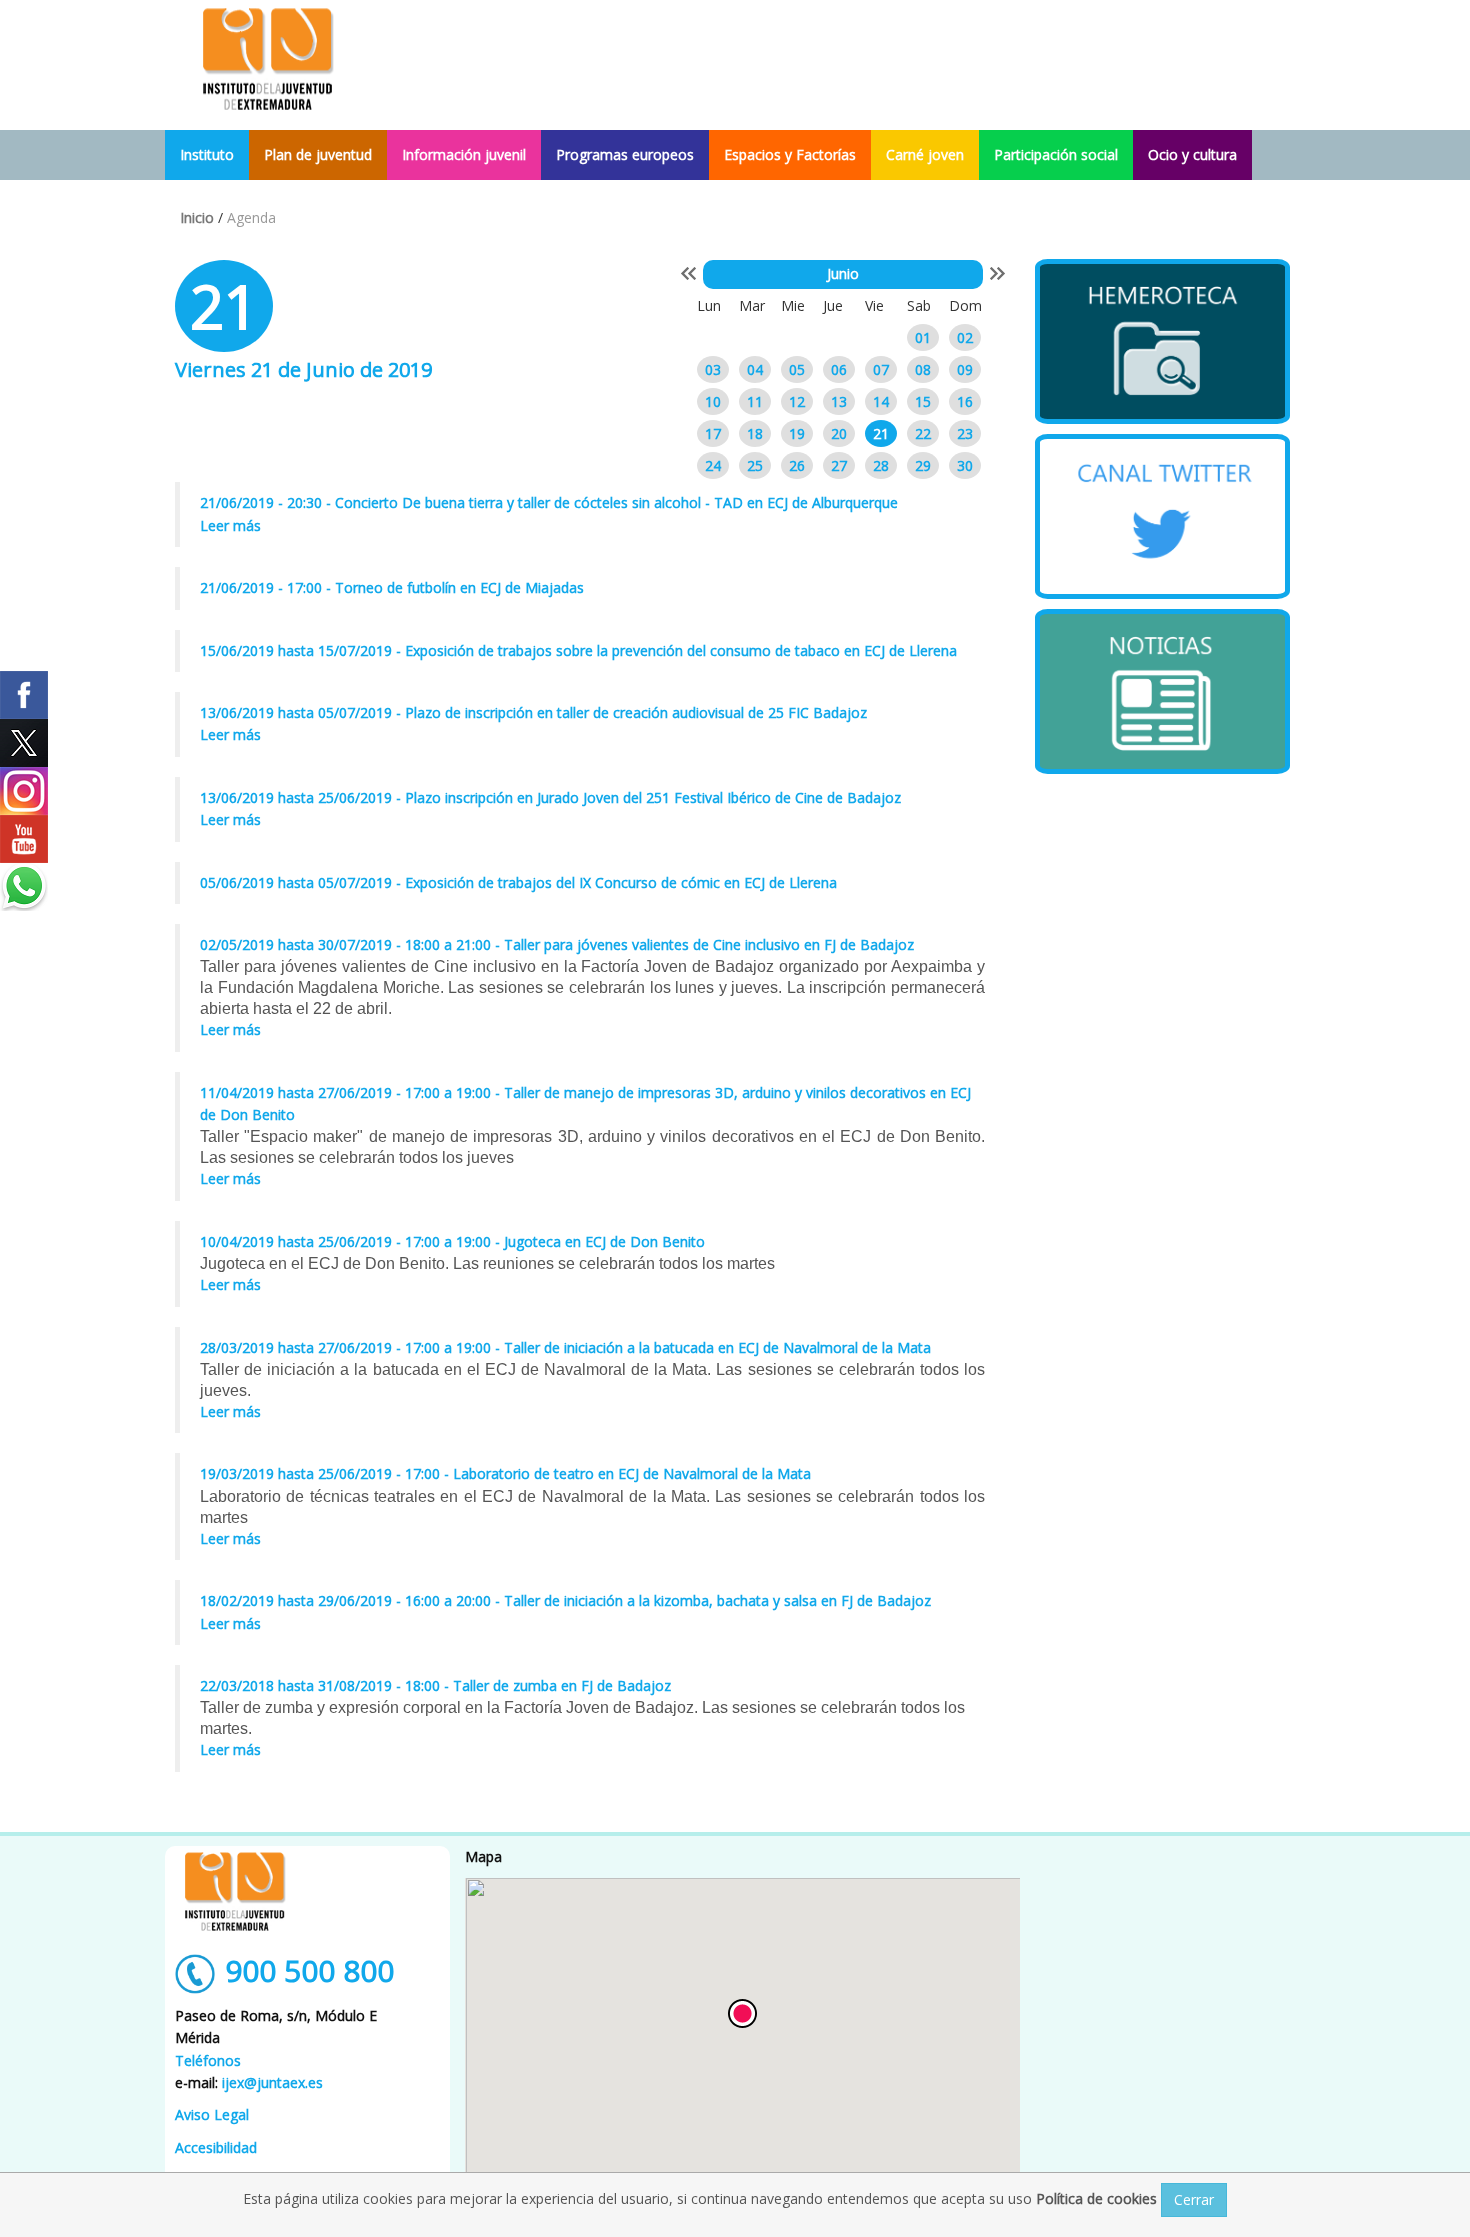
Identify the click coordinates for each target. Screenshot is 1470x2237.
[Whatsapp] (24, 887)
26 (797, 465)
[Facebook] (24, 695)
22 (923, 433)
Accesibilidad (216, 2147)
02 (965, 337)
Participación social (1056, 154)
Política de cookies (1098, 2198)
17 (713, 433)
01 (923, 337)
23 (965, 433)
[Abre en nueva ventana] (1162, 341)
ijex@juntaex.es (272, 2082)
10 (713, 401)
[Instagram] (24, 791)
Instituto (207, 154)
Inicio (197, 217)
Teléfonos (208, 2060)
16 (965, 401)
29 (923, 465)
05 (797, 369)
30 (965, 465)
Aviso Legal (212, 2114)
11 (755, 401)
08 (923, 369)
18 (755, 433)
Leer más (230, 525)
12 (797, 401)
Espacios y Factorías (790, 154)
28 (881, 465)
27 (839, 465)
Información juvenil (464, 154)
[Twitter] (24, 743)
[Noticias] (1162, 691)
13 (839, 401)
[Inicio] (268, 57)
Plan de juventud (318, 154)
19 (797, 433)
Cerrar (1194, 2199)
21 (881, 433)
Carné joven (925, 154)
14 (881, 401)
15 (923, 401)
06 (839, 369)
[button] (742, 2013)
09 (965, 369)
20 (839, 433)
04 (755, 369)
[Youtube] (24, 839)
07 (881, 369)
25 (755, 465)
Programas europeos (625, 154)
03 (713, 369)
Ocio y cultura (1192, 154)
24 (713, 465)
